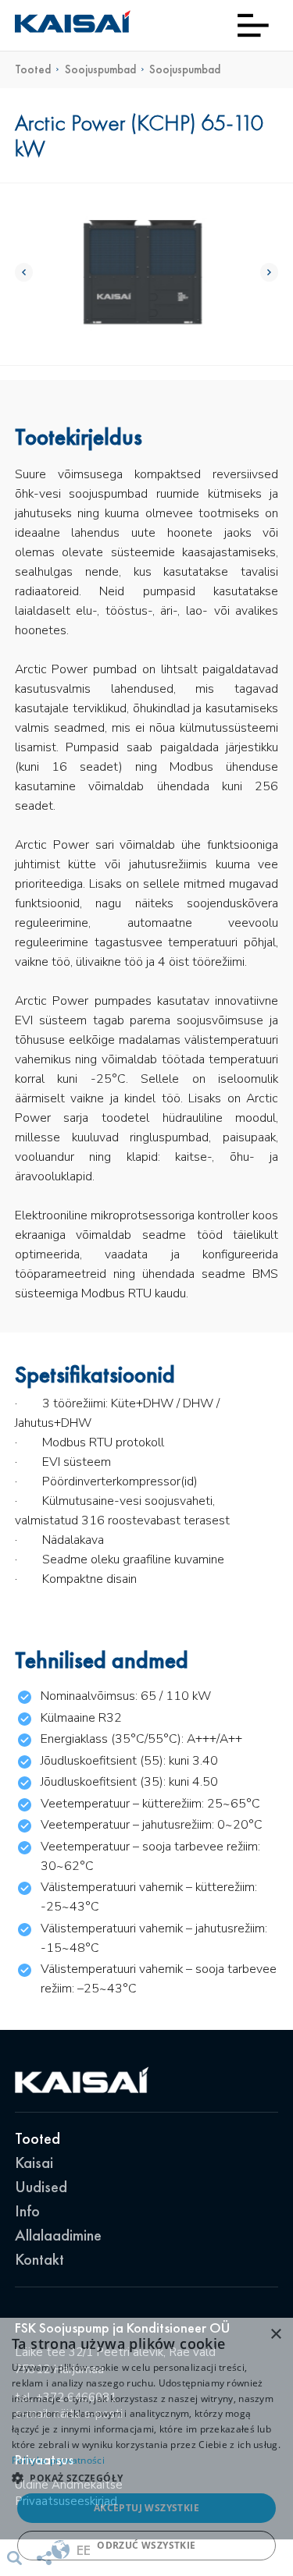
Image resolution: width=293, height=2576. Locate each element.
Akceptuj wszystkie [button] (146, 2508)
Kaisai (34, 2163)
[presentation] (24, 272)
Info (27, 2211)
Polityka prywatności (58, 2460)
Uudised (41, 2187)
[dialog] (146, 2447)
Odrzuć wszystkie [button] (146, 2545)
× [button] (275, 2335)
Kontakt (39, 2259)
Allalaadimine (58, 2235)
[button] (146, 2478)
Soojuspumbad (100, 70)
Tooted (33, 70)
